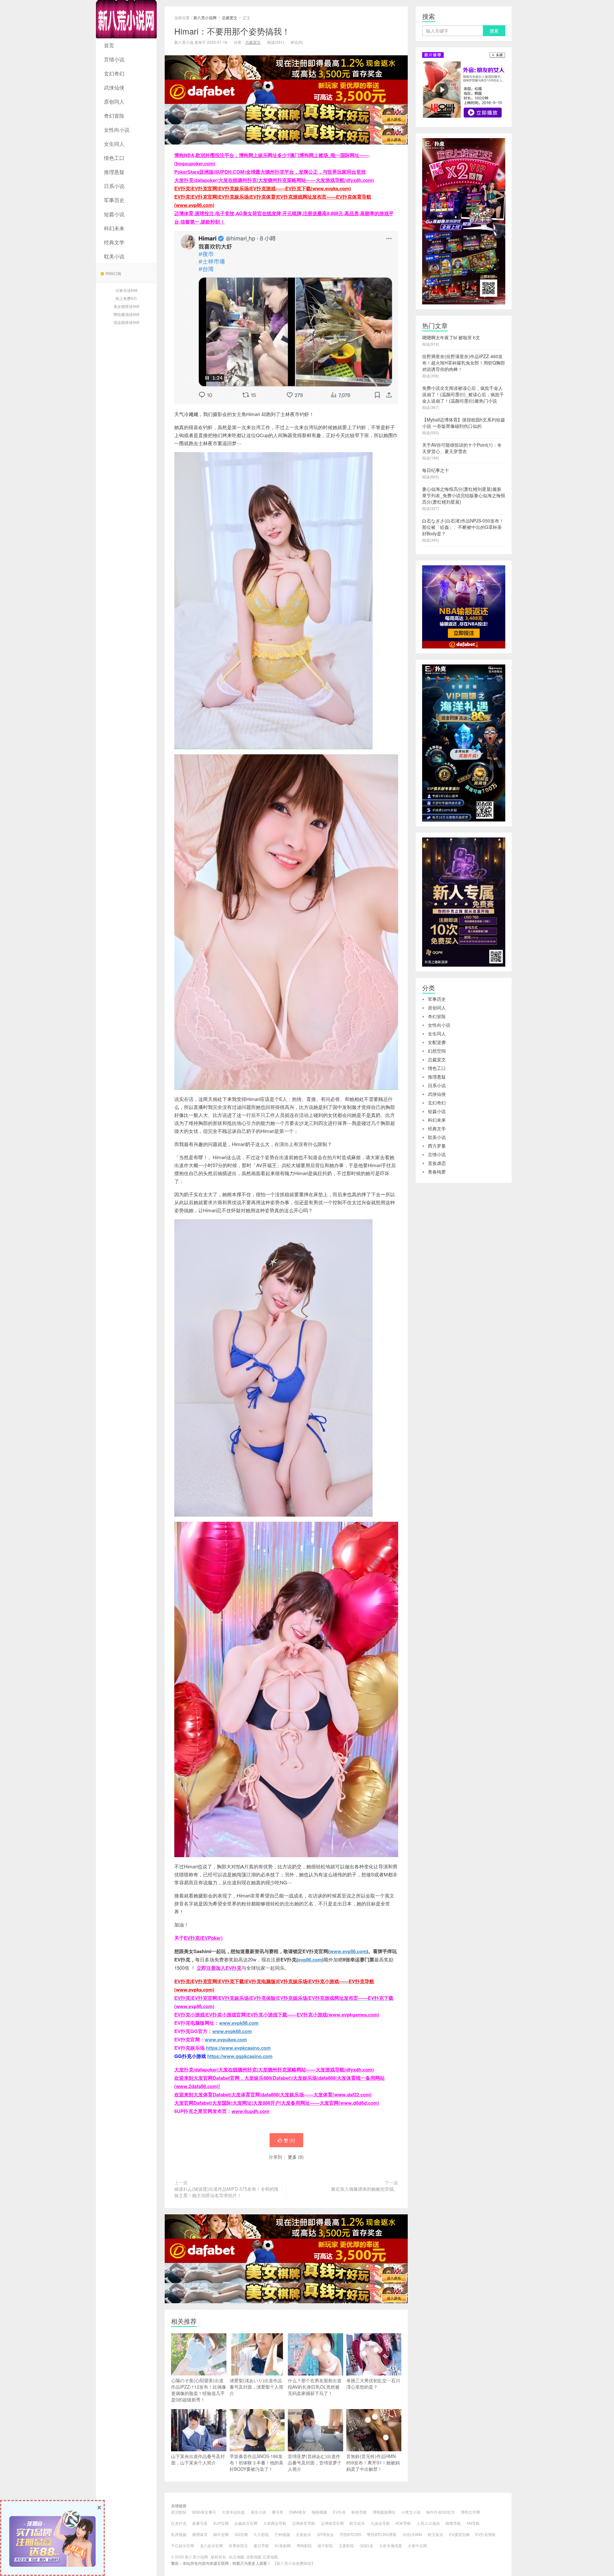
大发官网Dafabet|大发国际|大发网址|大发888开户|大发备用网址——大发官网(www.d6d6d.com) (277, 2103)
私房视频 (179, 2534)
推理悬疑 (114, 172)
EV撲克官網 (459, 2534)
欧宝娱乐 (357, 2523)
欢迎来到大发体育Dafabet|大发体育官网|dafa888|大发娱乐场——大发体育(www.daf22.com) (273, 2094)
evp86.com (310, 1959)
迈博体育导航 (303, 2523)
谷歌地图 (254, 2557)
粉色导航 (359, 2512)
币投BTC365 (350, 2534)
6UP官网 (221, 2523)
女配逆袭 (437, 1042)
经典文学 (114, 242)
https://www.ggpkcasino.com (240, 2056)
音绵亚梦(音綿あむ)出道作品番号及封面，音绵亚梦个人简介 (315, 2462)
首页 (109, 45)
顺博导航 (453, 2523)
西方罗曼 (437, 1146)
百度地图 (270, 2557)
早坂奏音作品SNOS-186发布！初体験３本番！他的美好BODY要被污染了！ (256, 2462)
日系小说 (114, 186)
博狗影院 (304, 2545)
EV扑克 (339, 2512)
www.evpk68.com (232, 2031)
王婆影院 (346, 2545)
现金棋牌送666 (126, 322)
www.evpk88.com (239, 2023)
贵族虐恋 (437, 1163)
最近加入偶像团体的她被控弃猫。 (365, 2189)
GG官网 (241, 2534)
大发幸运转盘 (233, 2512)
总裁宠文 (230, 17)
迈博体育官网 (332, 2523)
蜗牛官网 (221, 2534)
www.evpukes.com (226, 2039)
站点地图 (237, 2557)
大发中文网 (417, 2545)
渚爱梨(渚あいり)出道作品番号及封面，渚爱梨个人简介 (256, 2387)
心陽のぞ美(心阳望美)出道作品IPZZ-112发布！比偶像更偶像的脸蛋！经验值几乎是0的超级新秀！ (199, 2390)
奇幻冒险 (114, 116)
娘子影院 (325, 2545)
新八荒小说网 (126, 19)
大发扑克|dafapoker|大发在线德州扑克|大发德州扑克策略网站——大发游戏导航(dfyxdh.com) (274, 180)
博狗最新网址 (384, 2512)
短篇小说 (114, 214)
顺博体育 (200, 2534)
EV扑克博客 (485, 2534)
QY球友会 (325, 2534)
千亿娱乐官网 (183, 2545)
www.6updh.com (250, 2111)
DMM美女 (298, 2512)
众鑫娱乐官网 (246, 2523)
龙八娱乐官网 (211, 2545)
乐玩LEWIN (412, 2534)
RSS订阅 (113, 273)
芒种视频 (282, 2534)
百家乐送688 (126, 290)
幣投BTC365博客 (382, 2534)
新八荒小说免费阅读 (294, 2563)
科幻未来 (114, 228)
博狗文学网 (470, 2512)
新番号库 (200, 2523)
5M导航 (473, 2523)
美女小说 (258, 2512)
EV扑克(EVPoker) (203, 1938)
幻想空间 (437, 1051)
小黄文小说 (411, 2512)
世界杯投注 (238, 2545)
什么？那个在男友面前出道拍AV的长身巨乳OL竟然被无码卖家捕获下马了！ (315, 2387)
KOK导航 (403, 2523)
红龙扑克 (179, 2523)
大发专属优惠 (390, 2545)
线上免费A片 (126, 298)
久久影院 (261, 2534)
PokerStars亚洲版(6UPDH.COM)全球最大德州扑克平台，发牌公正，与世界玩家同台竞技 (270, 172)
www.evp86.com (348, 1951)
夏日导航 (261, 2545)
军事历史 (114, 200)
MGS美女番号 (204, 2512)
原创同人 (114, 102)
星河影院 (179, 2512)
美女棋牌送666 (126, 306)
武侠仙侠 (114, 87)
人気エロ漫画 (428, 2523)
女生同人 (114, 144)
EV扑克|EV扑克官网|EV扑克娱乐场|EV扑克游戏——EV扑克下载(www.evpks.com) (263, 188)
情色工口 (114, 158)
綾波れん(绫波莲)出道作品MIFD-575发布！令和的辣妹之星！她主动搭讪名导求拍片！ (226, 2192)
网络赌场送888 (126, 314)
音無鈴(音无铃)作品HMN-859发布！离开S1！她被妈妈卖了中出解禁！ (373, 2462)
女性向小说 (117, 130)
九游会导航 (380, 2523)
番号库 (278, 2512)
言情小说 (114, 59)
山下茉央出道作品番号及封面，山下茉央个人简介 (198, 2459)
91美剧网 (283, 2545)
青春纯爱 (437, 1172)
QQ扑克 (366, 2545)
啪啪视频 (319, 2512)
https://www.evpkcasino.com (238, 2048)
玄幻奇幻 (114, 73)
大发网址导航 (275, 2523)
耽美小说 (114, 256)
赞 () (289, 2140)
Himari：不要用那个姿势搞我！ (232, 31)
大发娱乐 (303, 2534)
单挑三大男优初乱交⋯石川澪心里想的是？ (373, 2384)
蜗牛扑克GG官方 (441, 2512)
